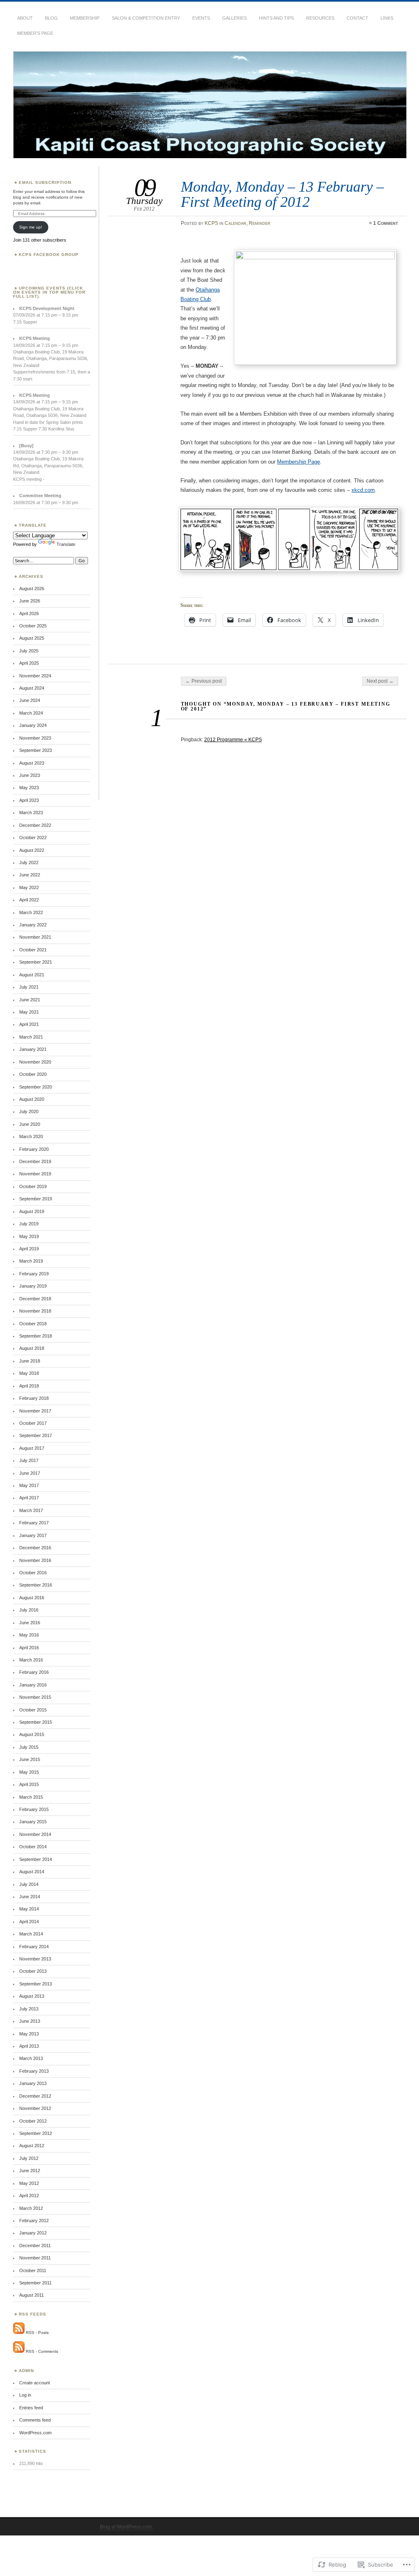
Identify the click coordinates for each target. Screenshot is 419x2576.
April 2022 (29, 900)
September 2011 (35, 2283)
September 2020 (36, 1087)
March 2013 (31, 2058)
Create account (35, 2383)
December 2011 (35, 2246)
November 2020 (35, 1062)
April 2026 (29, 613)
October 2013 (33, 1971)
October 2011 (33, 2270)
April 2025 (29, 663)
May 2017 (29, 1485)
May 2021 (29, 1012)
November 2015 (35, 1697)
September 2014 (36, 1859)
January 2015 (33, 1822)
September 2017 (36, 1435)
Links (387, 18)
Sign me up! (31, 227)
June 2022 (30, 875)
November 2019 (35, 1174)
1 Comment (386, 223)
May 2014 (29, 1909)
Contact (357, 18)
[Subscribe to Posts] (19, 2333)
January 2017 (33, 1535)
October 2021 (33, 950)
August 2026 (32, 589)
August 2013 (32, 1996)
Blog (51, 18)
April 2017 (29, 1498)
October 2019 (33, 1186)
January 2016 (33, 1685)
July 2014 (29, 1884)
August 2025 (32, 638)
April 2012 (29, 2196)
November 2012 (35, 2108)
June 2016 (30, 1623)
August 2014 (32, 1872)
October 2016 (33, 1573)
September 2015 (36, 1722)
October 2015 (33, 1710)
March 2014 (31, 1934)
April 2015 (29, 1784)
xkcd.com (363, 490)
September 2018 (36, 1336)
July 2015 (29, 1747)
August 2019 (32, 1211)
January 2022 (33, 925)
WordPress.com (35, 2433)
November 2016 (35, 1560)
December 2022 (35, 825)
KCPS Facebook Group (49, 255)
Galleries (234, 18)
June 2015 (30, 1759)
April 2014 (29, 1922)
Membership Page (298, 462)
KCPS (211, 223)
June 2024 (30, 700)
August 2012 (32, 2146)
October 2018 (33, 1324)
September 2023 (36, 750)
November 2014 (35, 1834)
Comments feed (35, 2420)
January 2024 (33, 725)
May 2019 (29, 1236)
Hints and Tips (276, 18)
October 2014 (33, 1847)
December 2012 (35, 2096)
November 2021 (35, 937)
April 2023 (29, 800)
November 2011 (35, 2258)
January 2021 (33, 1049)
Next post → (380, 681)
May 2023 (29, 788)
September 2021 (36, 962)
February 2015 (34, 1809)
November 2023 (35, 738)
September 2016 (36, 1585)
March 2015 (31, 1797)
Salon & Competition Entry (146, 18)
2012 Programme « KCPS (233, 740)
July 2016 (29, 1610)
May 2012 (29, 2183)
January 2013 (33, 2083)
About (25, 18)
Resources (320, 18)
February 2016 (34, 1672)
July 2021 (29, 987)
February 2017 (34, 1523)
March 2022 (31, 912)
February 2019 (34, 1274)
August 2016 (32, 1598)
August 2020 (32, 1099)
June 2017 (30, 1473)
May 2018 (29, 1373)
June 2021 (30, 1000)
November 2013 (35, 1959)
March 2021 (31, 1037)
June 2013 (30, 2021)
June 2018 (30, 1361)
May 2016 (29, 1635)
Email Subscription (45, 182)
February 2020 (34, 1149)
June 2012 (30, 2171)
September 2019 (36, 1199)
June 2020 (30, 1124)
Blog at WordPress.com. (126, 2527)
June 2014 (30, 1897)
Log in (25, 2395)
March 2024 (31, 713)
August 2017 (32, 1448)
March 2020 (31, 1136)
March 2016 (31, 1660)
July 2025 (29, 651)
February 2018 (34, 1398)
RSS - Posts (37, 2333)
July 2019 (29, 1224)
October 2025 (33, 626)
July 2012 (29, 2158)
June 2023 (30, 775)
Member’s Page (35, 33)
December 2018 (35, 1299)
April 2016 (29, 1648)
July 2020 (29, 1111)
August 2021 (32, 975)
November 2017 (35, 1411)
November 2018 (35, 1311)
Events (201, 18)
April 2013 (29, 2046)
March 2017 (31, 1510)
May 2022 (29, 887)
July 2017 (29, 1460)
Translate (66, 544)
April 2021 (29, 1024)
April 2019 (29, 1249)
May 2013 (29, 2034)
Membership (85, 18)
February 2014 (34, 1947)
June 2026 (30, 601)
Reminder (260, 223)
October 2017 (33, 1423)
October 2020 (33, 1074)
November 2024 (35, 676)
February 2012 (34, 2221)
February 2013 (34, 2071)
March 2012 (31, 2208)
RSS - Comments (42, 2351)
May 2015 (29, 1772)
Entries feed (31, 2408)
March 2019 (31, 1261)
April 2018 (29, 1386)
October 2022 (33, 838)
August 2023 (32, 763)
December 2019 (35, 1161)
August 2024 (32, 688)
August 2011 (32, 2295)
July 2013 (29, 2009)
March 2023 (31, 813)
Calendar (235, 223)
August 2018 (32, 1348)
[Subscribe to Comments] (19, 2351)
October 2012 (33, 2121)
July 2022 (29, 862)
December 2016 (35, 1548)
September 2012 (36, 2133)
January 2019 (33, 1286)
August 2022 (32, 850)
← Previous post (204, 681)
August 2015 (32, 1734)
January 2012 (33, 2233)
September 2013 (36, 1984)
